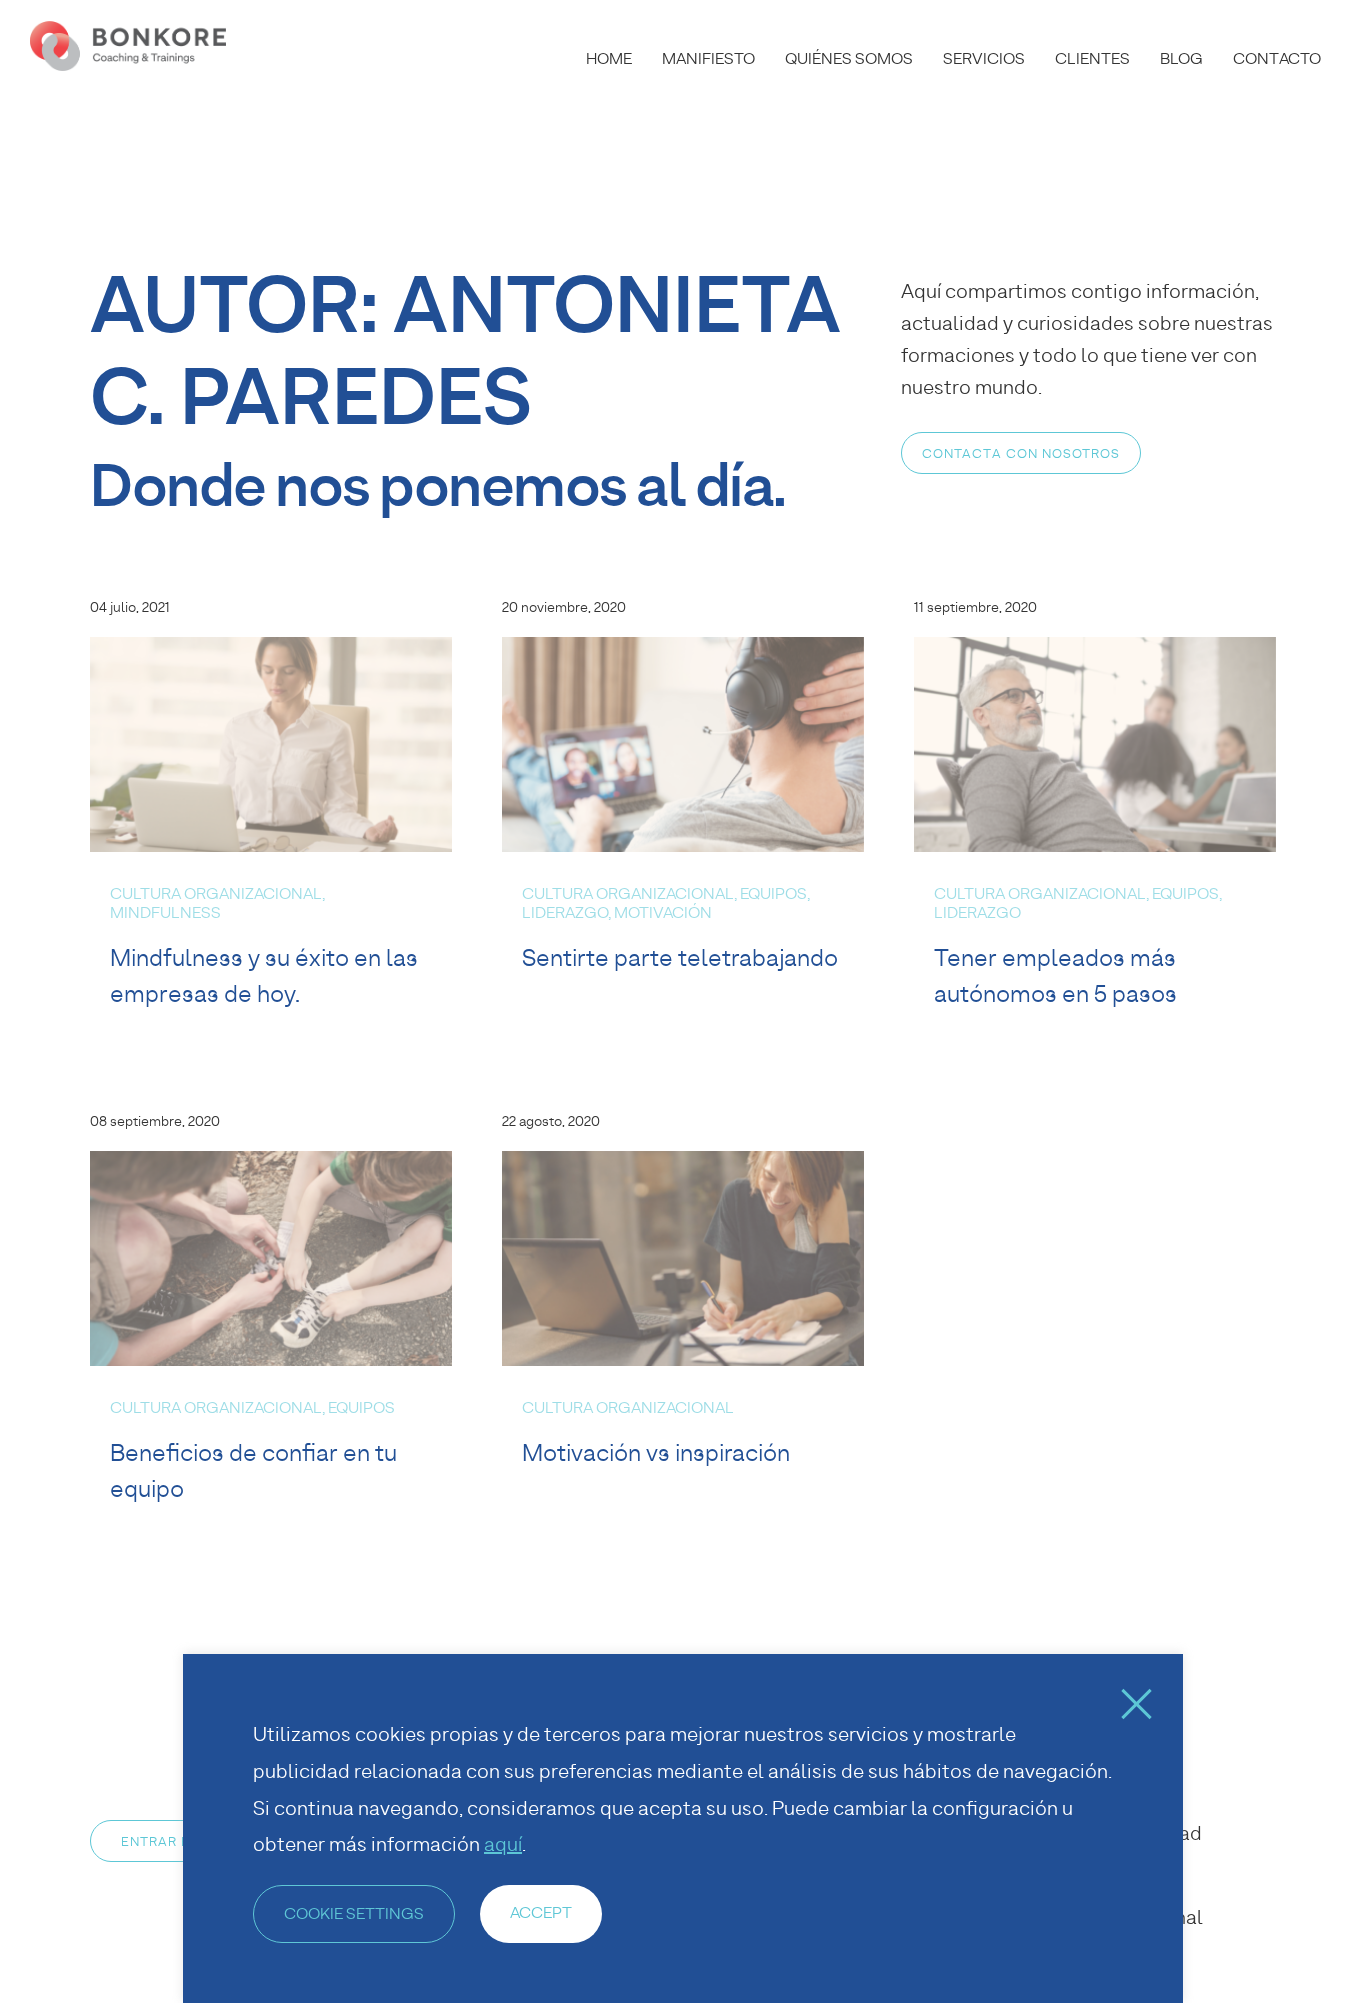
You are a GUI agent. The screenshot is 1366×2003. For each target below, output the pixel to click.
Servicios (984, 58)
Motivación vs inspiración (656, 1452)
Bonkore (130, 46)
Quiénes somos (849, 58)
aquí (503, 1844)
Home (609, 58)
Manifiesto (708, 58)
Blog (1181, 58)
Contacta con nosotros (1021, 453)
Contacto (1277, 58)
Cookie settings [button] (354, 1913)
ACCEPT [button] (541, 1912)
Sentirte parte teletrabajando (680, 957)
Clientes (1092, 58)
